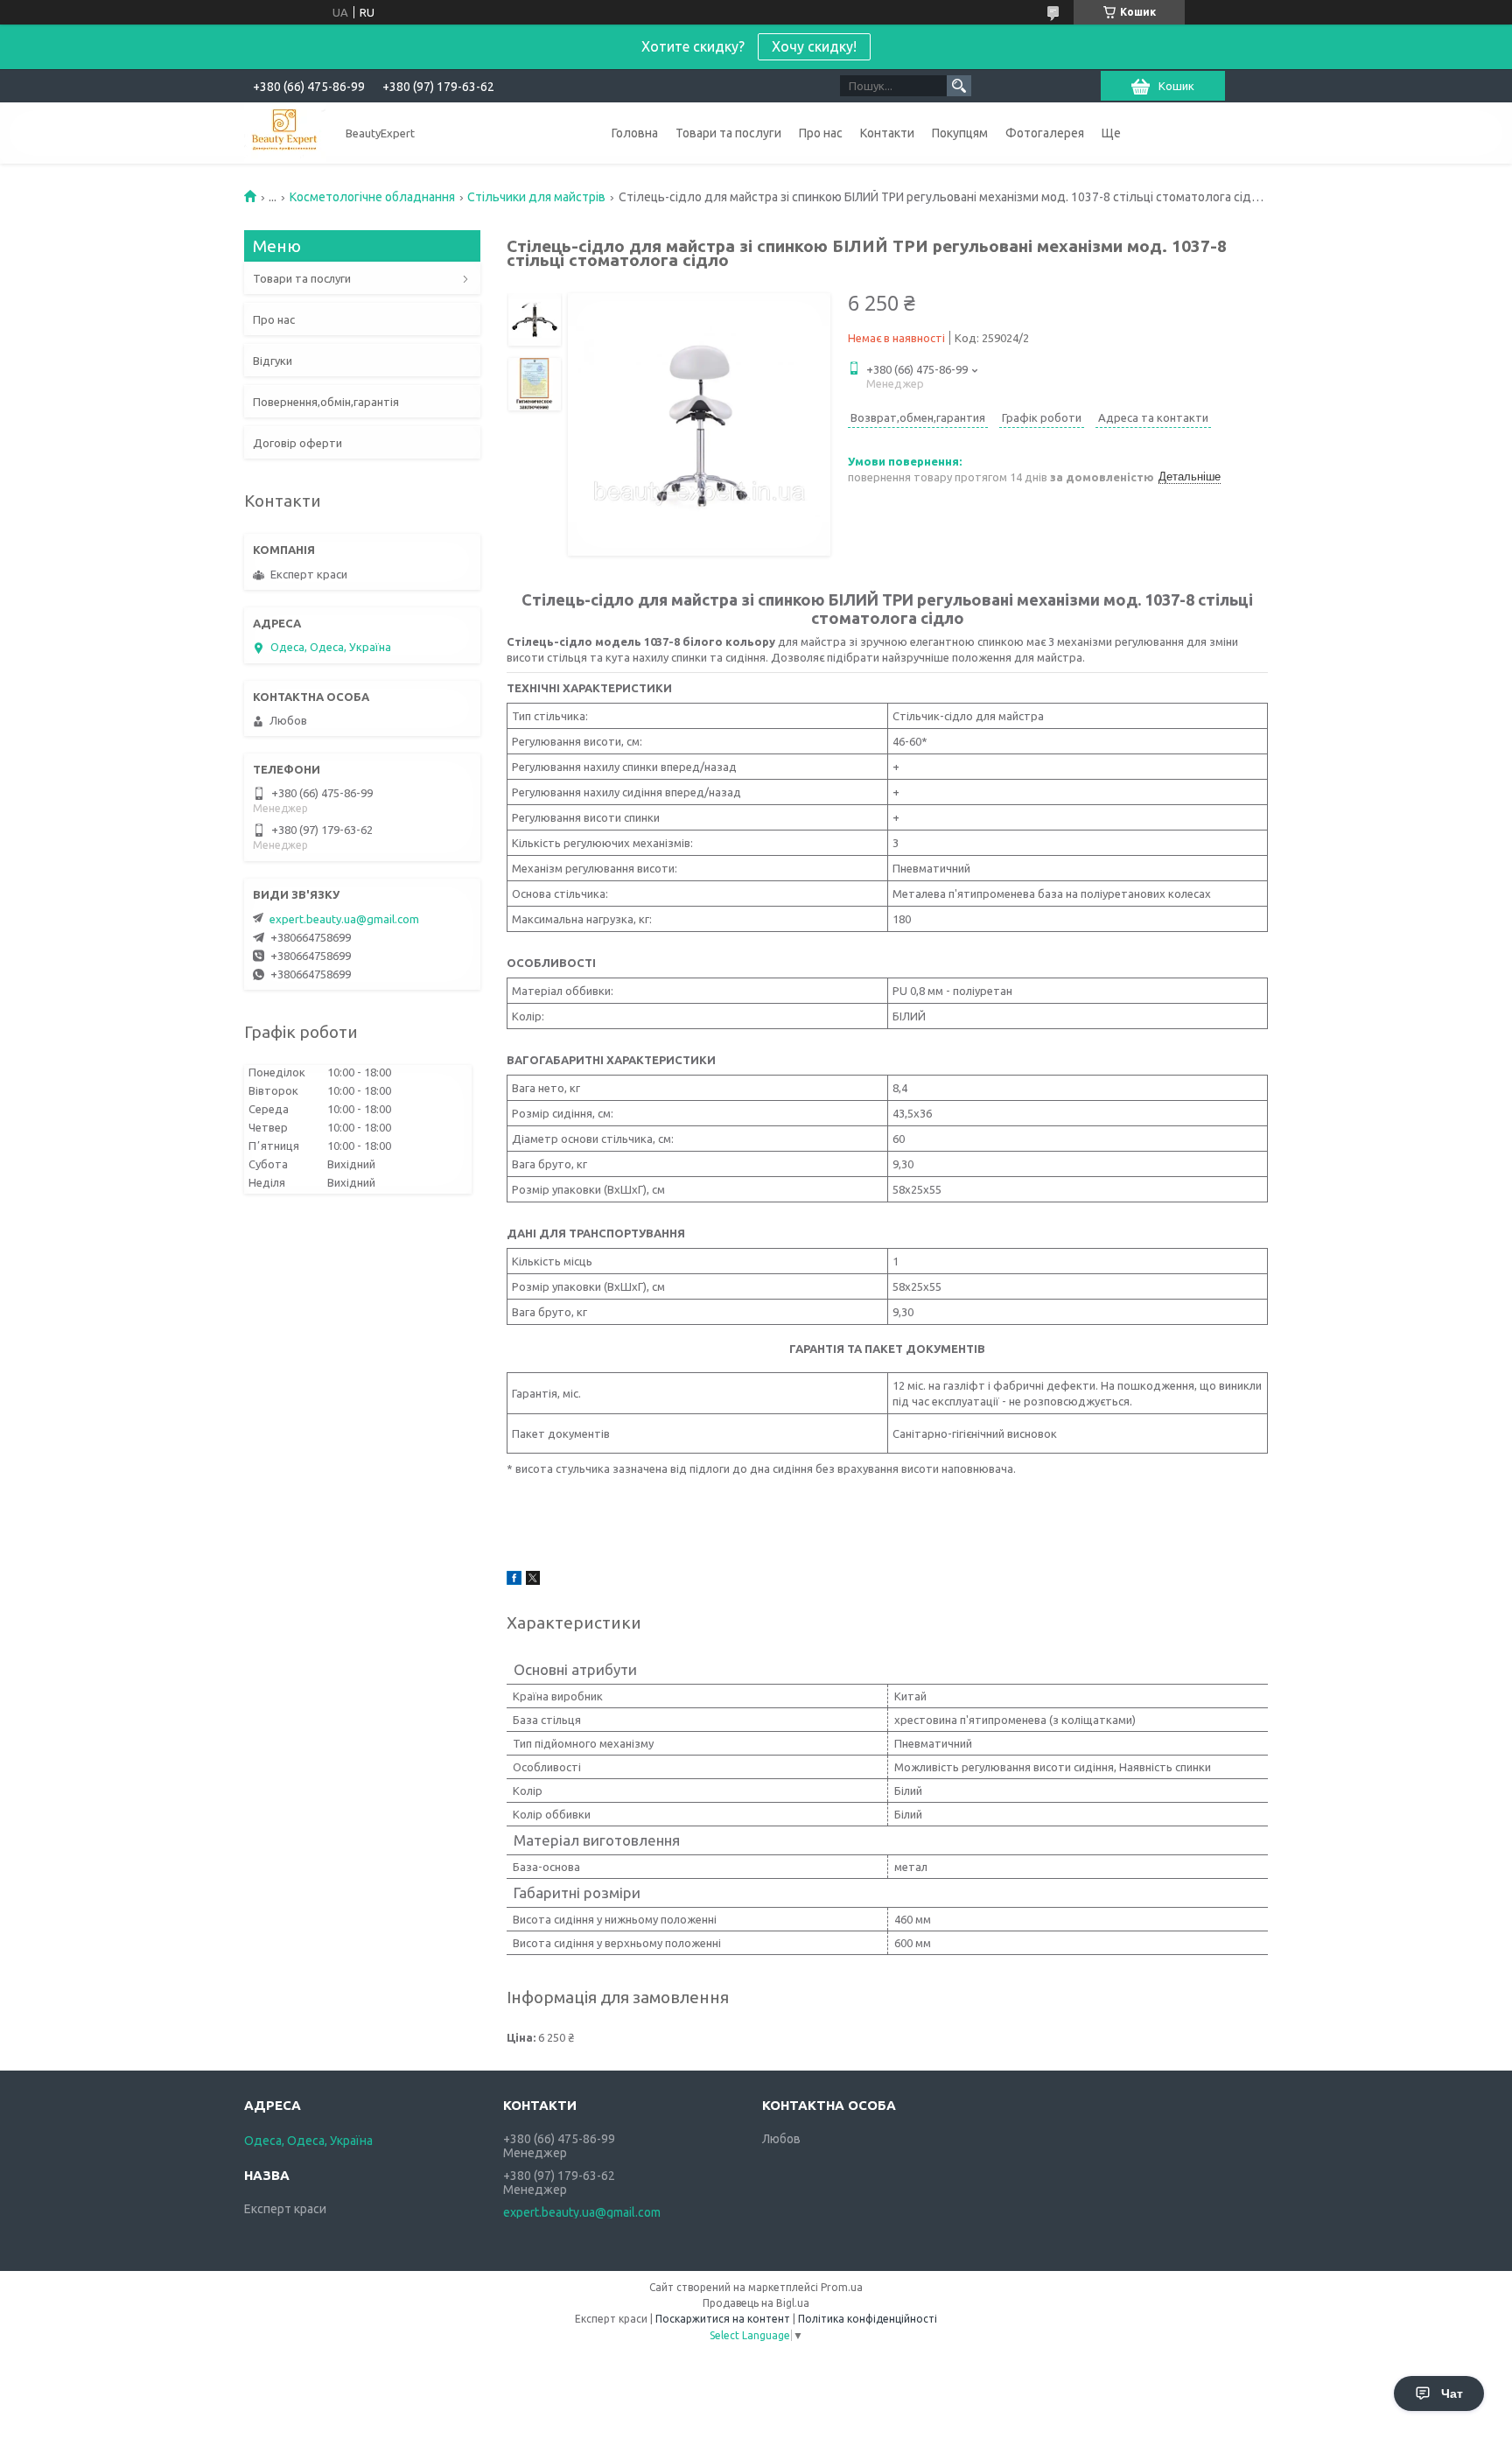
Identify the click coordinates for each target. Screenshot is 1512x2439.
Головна (635, 133)
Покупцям (960, 133)
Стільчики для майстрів (536, 197)
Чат (1452, 2393)
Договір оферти (297, 443)
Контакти (887, 133)
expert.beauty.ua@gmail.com (344, 919)
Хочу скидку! (814, 46)
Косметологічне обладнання (372, 197)
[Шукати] (959, 86)
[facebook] (514, 1580)
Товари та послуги (728, 133)
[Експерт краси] (285, 133)
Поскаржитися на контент (723, 2319)
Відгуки (273, 361)
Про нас (821, 133)
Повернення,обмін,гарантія (326, 402)
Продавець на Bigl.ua (756, 2303)
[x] (533, 1580)
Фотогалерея (1045, 133)
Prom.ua (842, 2287)
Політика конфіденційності (868, 2319)
